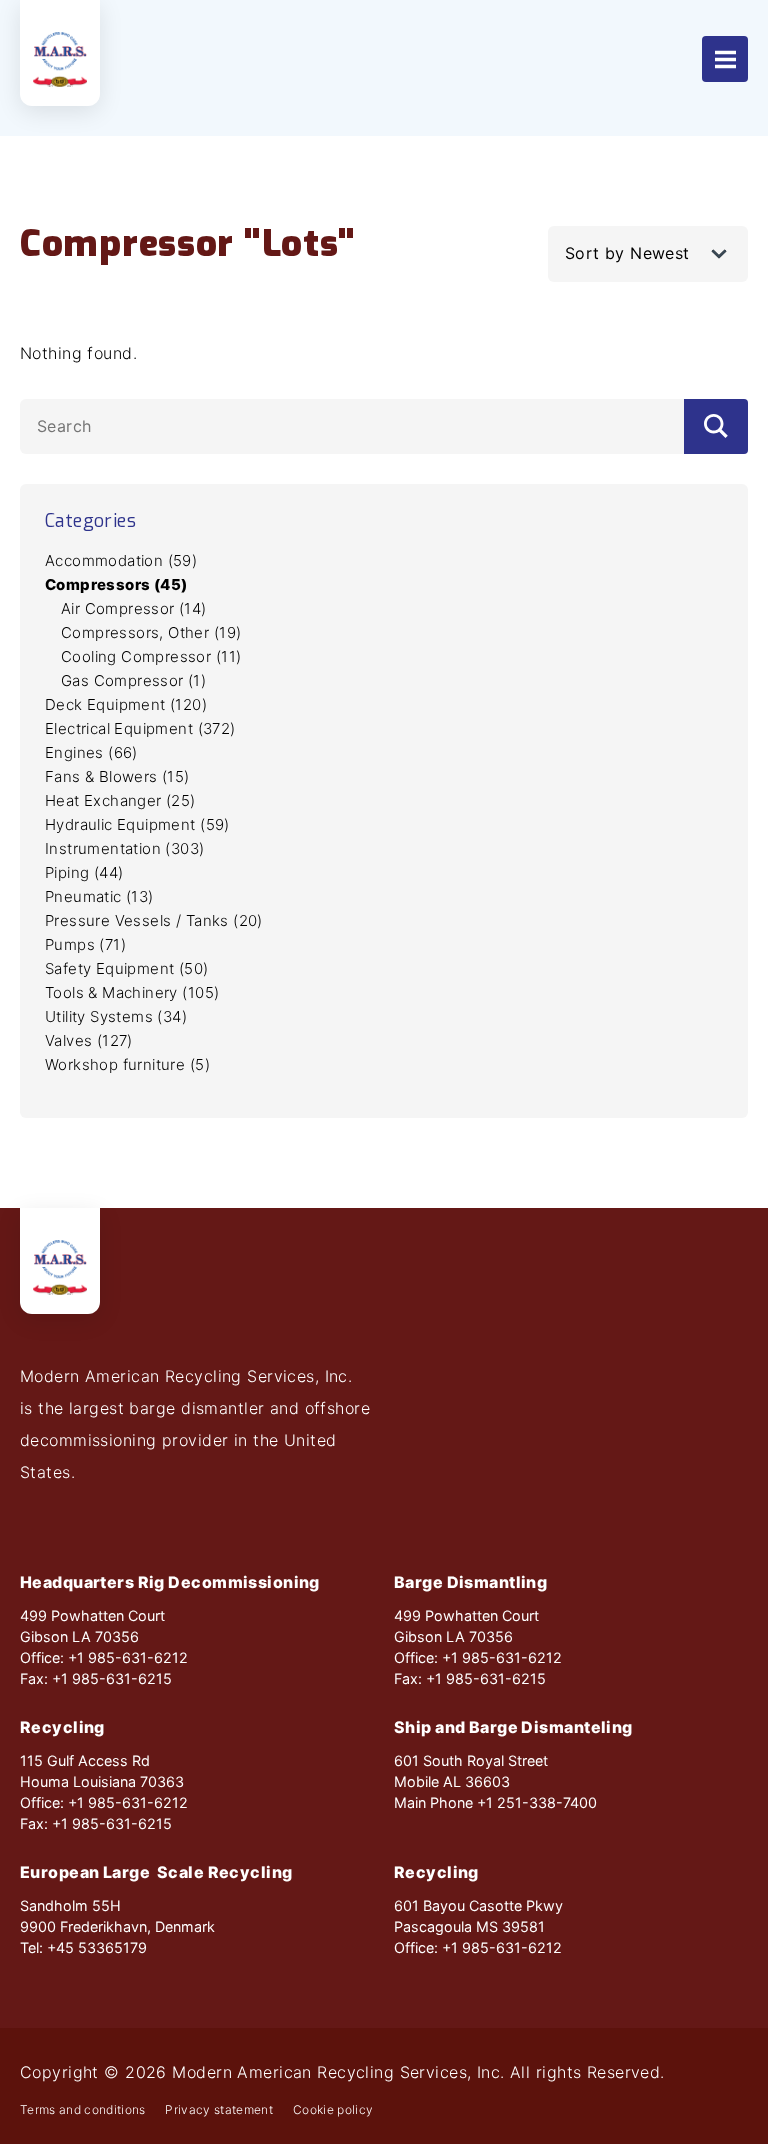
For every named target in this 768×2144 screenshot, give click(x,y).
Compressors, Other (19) (151, 632)
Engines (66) (91, 752)
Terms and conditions (82, 2110)
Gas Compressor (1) (133, 680)
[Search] (716, 426)
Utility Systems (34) (116, 1016)
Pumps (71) (85, 944)
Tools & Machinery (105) (132, 992)
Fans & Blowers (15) (117, 776)
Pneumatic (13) (99, 896)
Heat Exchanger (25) (120, 800)
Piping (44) (84, 872)
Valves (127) (89, 1040)
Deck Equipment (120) (126, 704)
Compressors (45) (116, 584)
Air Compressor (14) (134, 608)
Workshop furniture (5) (127, 1064)
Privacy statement (219, 2110)
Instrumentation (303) (125, 848)
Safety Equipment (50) (127, 968)
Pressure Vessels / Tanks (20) (154, 920)
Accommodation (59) (121, 560)
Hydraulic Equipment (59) (137, 824)
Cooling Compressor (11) (151, 656)
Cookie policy (333, 2110)
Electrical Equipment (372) (140, 728)
